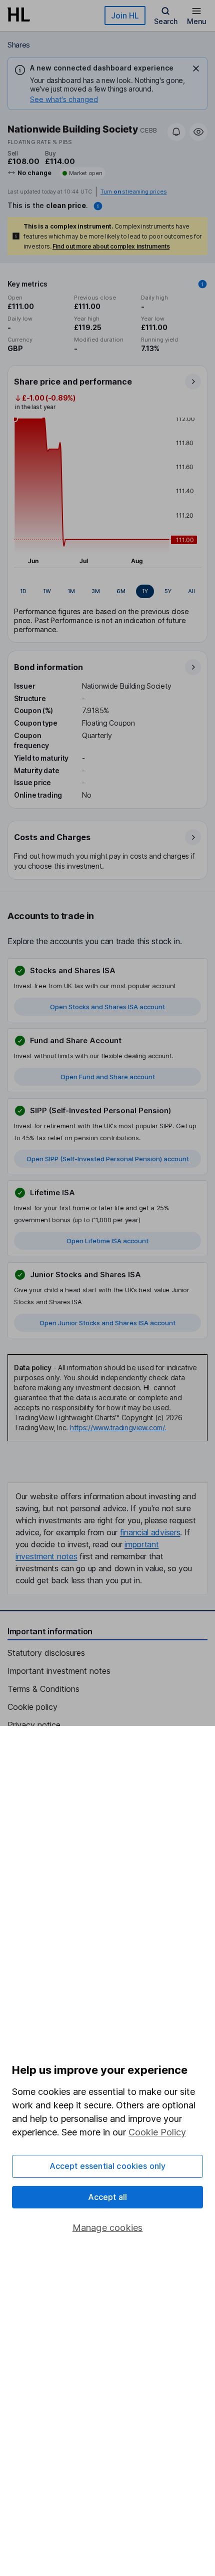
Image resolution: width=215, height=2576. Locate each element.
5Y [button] (168, 591)
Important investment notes (59, 1671)
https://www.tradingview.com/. (118, 1428)
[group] (107, 592)
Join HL (125, 16)
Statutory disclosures (46, 1653)
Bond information (48, 667)
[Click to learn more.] (202, 284)
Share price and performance (73, 382)
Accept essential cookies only (108, 2166)
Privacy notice (34, 1725)
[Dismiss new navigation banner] (196, 69)
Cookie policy (32, 1707)
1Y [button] (145, 591)
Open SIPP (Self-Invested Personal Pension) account (108, 1159)
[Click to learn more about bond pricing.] (98, 206)
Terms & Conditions (43, 1689)
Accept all (108, 2197)
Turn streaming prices (133, 192)
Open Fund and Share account (108, 1077)
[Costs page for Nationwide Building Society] (108, 851)
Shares (19, 45)
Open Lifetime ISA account (107, 1241)
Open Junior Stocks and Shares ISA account (107, 1323)
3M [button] (96, 591)
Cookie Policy (157, 2132)
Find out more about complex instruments (111, 246)
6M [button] (121, 591)
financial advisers (150, 1532)
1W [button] (47, 591)
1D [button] (23, 591)
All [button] (191, 591)
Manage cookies (108, 2228)
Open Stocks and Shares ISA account (107, 1007)
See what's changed (64, 99)
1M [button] (71, 591)
